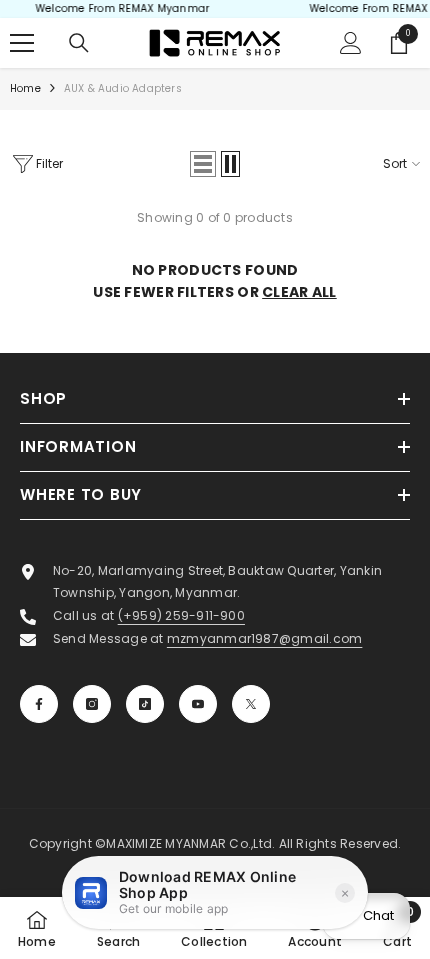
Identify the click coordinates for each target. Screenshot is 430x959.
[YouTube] (198, 704)
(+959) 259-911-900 (181, 615)
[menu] (22, 43)
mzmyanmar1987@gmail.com (265, 638)
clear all (299, 292)
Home (25, 88)
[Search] (79, 43)
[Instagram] (92, 704)
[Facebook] (39, 704)
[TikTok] (145, 704)
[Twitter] (251, 704)
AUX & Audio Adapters (123, 88)
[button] (203, 164)
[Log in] (351, 43)
